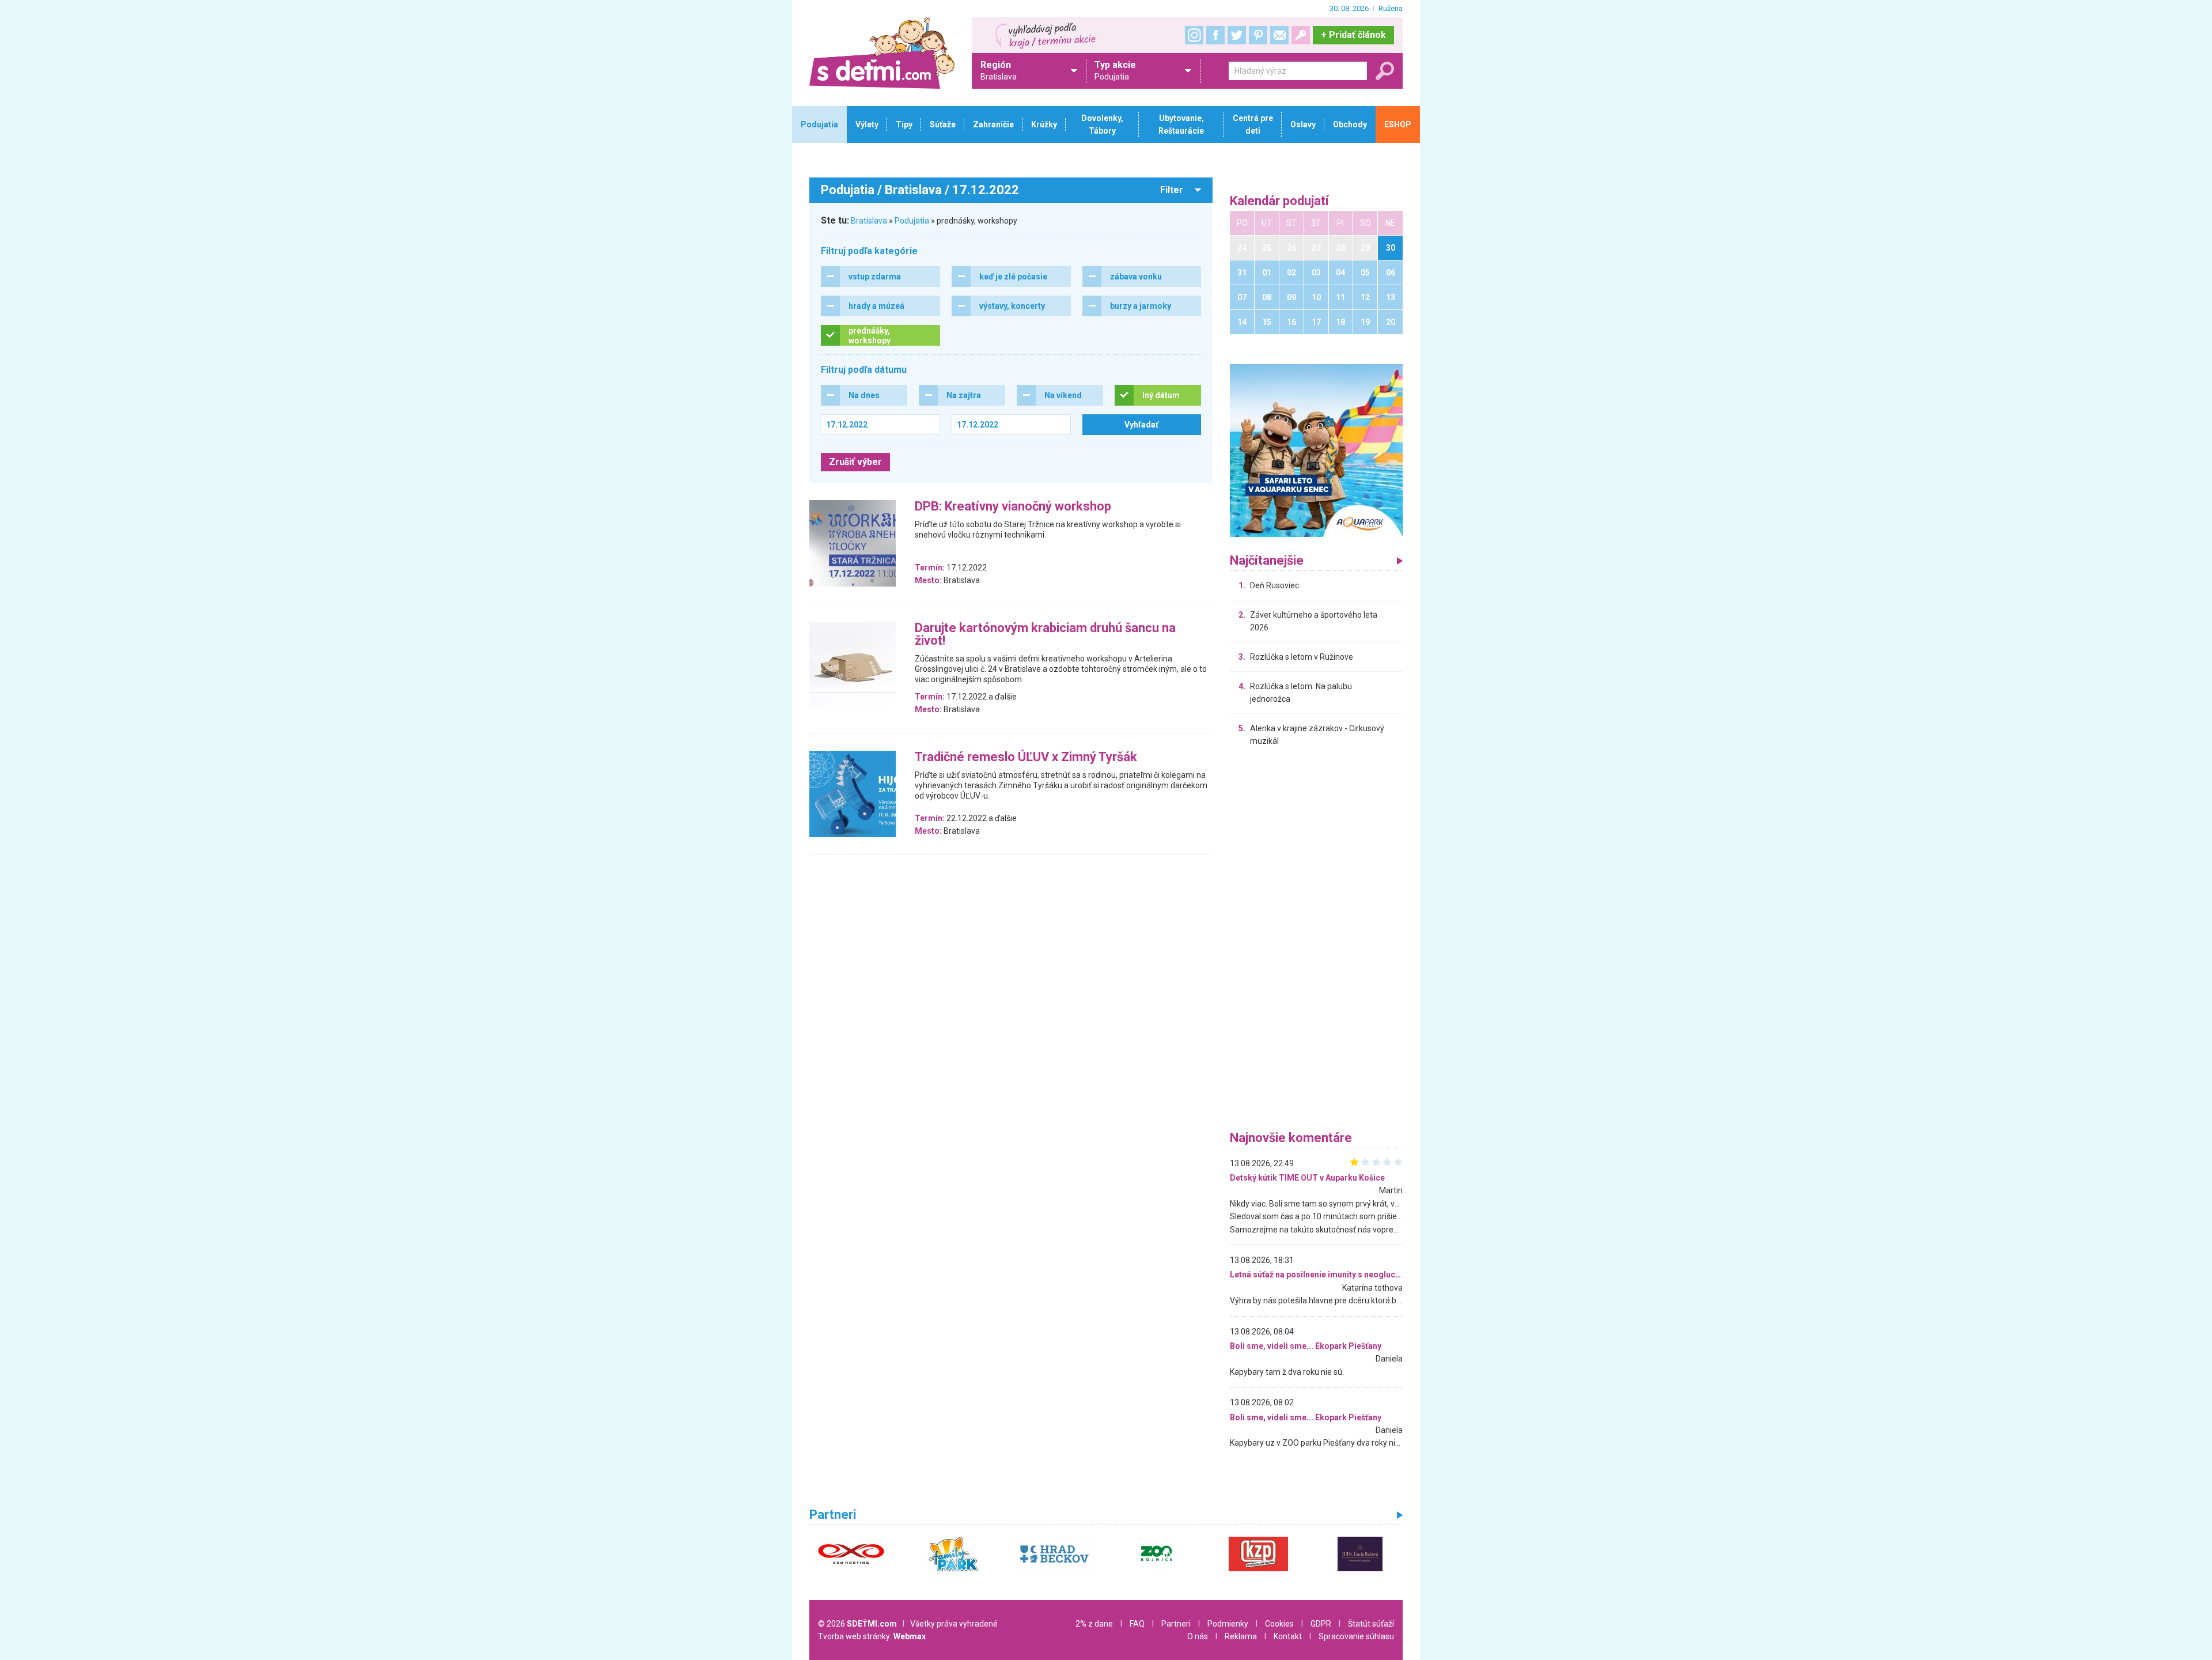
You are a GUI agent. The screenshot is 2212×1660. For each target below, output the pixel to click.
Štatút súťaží (1371, 1624)
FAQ (1137, 1624)
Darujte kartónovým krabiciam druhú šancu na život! (1045, 635)
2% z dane (1094, 1624)
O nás (1198, 1636)
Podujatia (912, 221)
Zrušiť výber (855, 462)
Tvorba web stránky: (872, 1636)
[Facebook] (1215, 35)
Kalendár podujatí (1279, 201)
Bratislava (869, 221)
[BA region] (1316, 450)
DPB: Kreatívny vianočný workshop (1013, 507)
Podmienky (1228, 1624)
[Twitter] (1237, 35)
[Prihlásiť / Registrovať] (1301, 35)
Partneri (1176, 1624)
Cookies (1279, 1624)
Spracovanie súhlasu (1356, 1636)
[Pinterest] (1258, 35)
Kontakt (1288, 1636)
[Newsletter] (1279, 35)
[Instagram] (1194, 35)
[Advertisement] (1316, 941)
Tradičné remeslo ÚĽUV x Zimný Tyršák (1026, 757)
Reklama (1241, 1636)
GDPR (1321, 1624)
